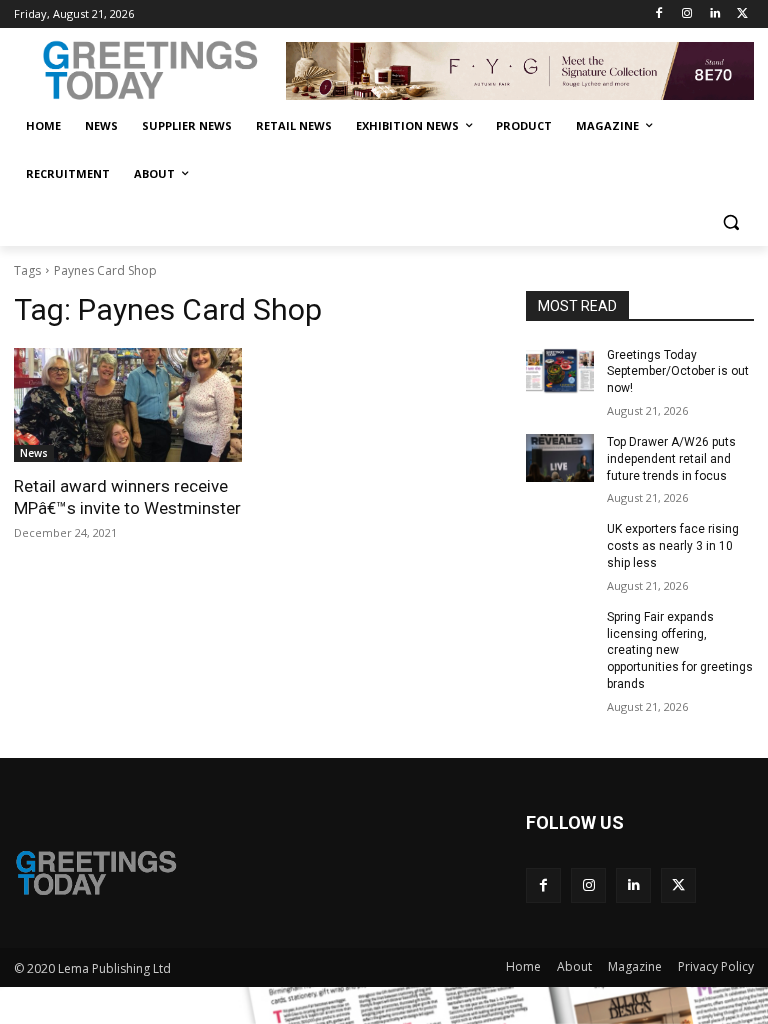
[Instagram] (687, 14)
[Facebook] (659, 14)
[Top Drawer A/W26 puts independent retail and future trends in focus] (560, 458)
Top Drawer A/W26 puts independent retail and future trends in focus (671, 459)
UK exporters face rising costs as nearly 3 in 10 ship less (673, 546)
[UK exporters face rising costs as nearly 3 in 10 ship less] (560, 545)
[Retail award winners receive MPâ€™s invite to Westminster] (128, 405)
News (34, 453)
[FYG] (520, 71)
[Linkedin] (714, 14)
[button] (730, 222)
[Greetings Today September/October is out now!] (560, 371)
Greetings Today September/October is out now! (678, 372)
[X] (742, 14)
